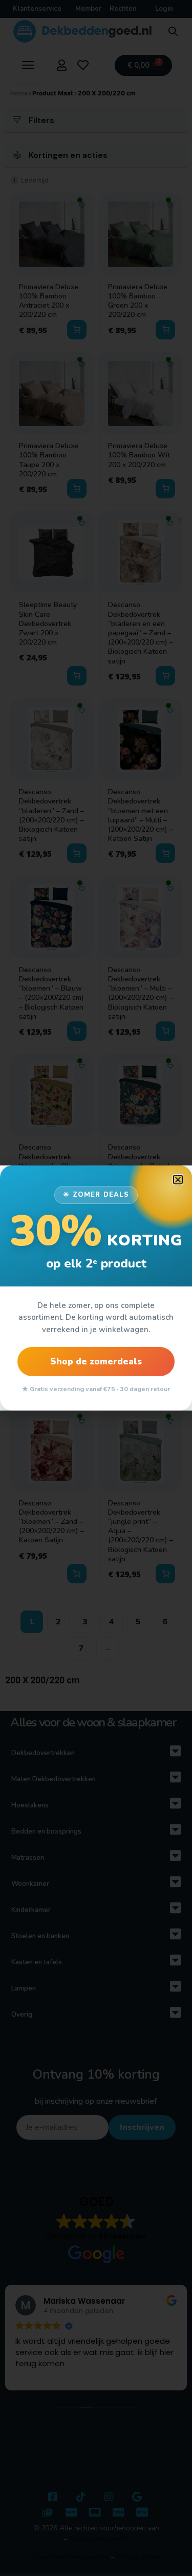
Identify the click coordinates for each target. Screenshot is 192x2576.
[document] (96, 1288)
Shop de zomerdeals (96, 1362)
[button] (178, 1180)
